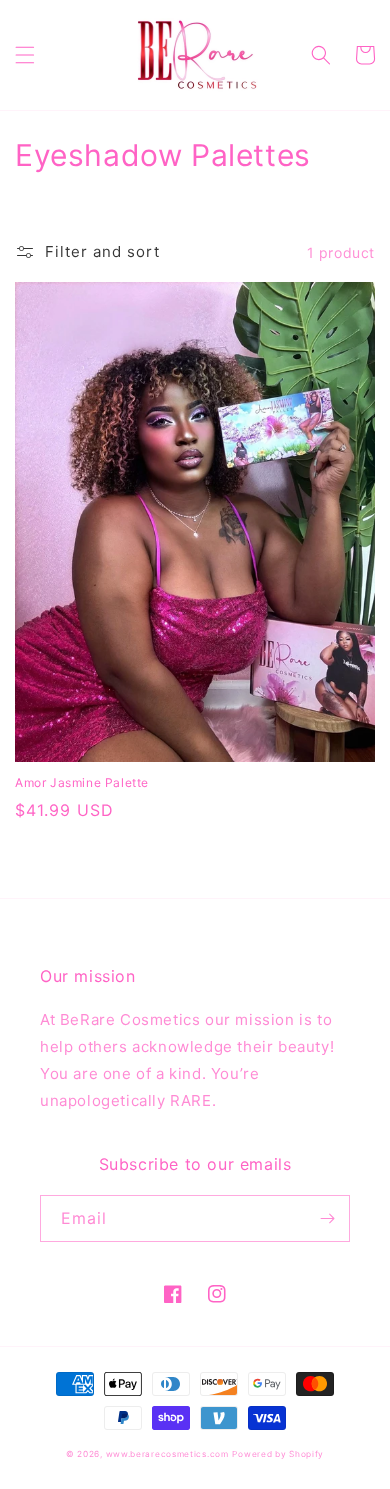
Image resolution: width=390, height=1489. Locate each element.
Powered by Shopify (278, 1454)
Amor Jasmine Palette (82, 782)
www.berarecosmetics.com (167, 1454)
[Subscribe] (327, 1218)
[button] (25, 55)
